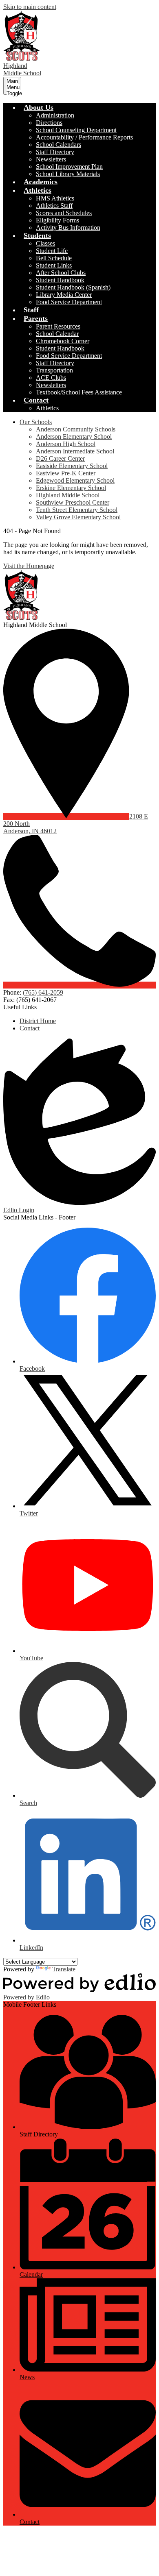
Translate (64, 1969)
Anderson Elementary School (74, 437)
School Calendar (57, 334)
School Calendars (59, 145)
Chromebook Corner (63, 341)
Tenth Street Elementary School (77, 510)
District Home (38, 1021)
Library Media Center (64, 295)
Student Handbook (60, 280)
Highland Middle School (68, 495)
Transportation (54, 370)
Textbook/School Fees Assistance (79, 392)
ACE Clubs (51, 378)
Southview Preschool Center (73, 502)
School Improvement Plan (69, 167)
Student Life (52, 251)
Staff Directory (55, 152)
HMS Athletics (55, 198)
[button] (39, 107)
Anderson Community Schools (76, 429)
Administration (55, 115)
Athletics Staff (54, 206)
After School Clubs (61, 273)
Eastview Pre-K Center (66, 473)
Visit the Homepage (29, 566)
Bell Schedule (54, 258)
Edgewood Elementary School (75, 480)
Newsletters (51, 159)
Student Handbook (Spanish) (73, 287)
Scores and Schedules (64, 213)
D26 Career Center (60, 458)
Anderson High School (66, 444)
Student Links (54, 265)
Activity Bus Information (68, 228)
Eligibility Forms (57, 220)
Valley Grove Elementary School (78, 517)
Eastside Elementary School (72, 466)
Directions (49, 123)
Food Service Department (69, 302)
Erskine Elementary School (71, 488)
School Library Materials (68, 174)
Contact (30, 1028)
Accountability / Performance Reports (84, 137)
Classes (45, 243)
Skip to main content (30, 7)
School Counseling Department (76, 130)
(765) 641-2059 (43, 992)
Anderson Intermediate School (75, 451)
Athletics (47, 408)
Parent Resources (58, 326)
